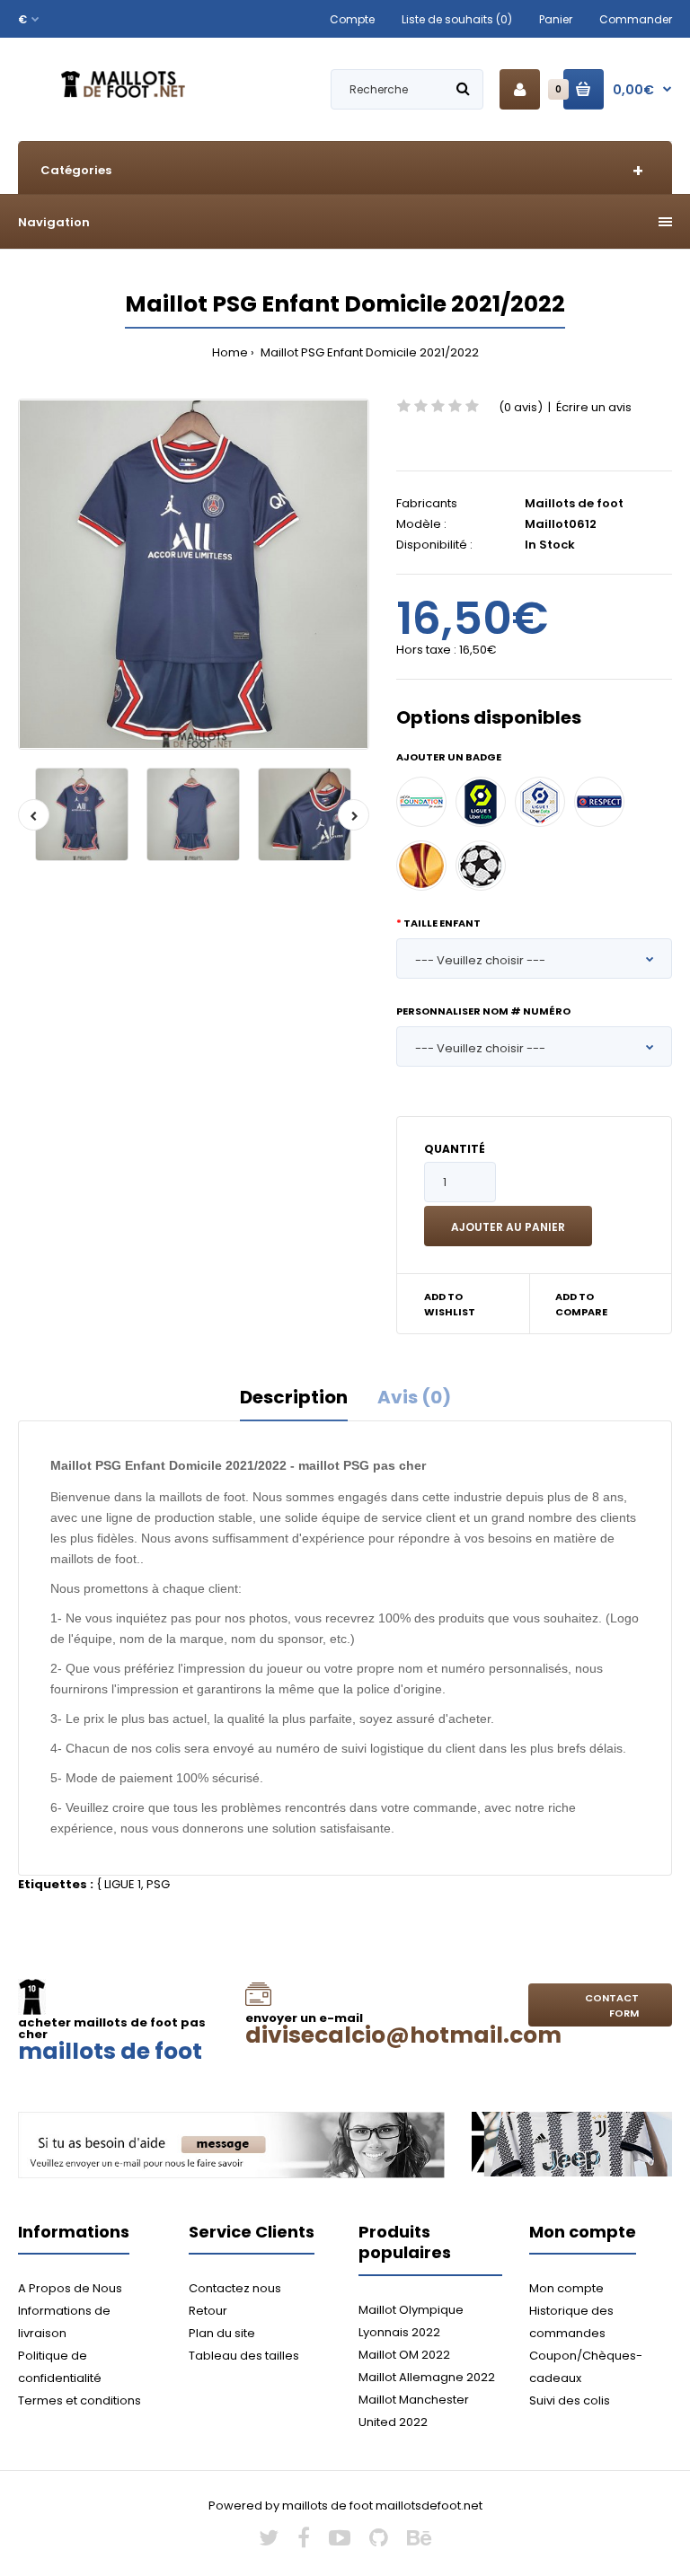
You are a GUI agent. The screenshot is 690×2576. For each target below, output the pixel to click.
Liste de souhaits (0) (457, 19)
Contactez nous (235, 2288)
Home (230, 352)
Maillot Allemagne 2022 (427, 2377)
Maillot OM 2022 (404, 2355)
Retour (208, 2311)
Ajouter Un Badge (449, 757)
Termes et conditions (80, 2400)
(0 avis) (521, 407)
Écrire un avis (594, 407)
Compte (352, 19)
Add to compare (581, 1305)
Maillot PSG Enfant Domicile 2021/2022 (368, 352)
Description (294, 1397)
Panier (556, 19)
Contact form (612, 2006)
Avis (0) (414, 1397)
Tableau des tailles (244, 2356)
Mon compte (566, 2288)
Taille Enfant (442, 923)
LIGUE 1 (123, 1884)
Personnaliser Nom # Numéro (483, 1011)
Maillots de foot (574, 503)
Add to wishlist (450, 1305)
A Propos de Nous (70, 2288)
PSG (158, 1884)
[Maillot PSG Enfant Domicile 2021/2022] (194, 574)
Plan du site (222, 2333)
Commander (636, 19)
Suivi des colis (570, 2400)
